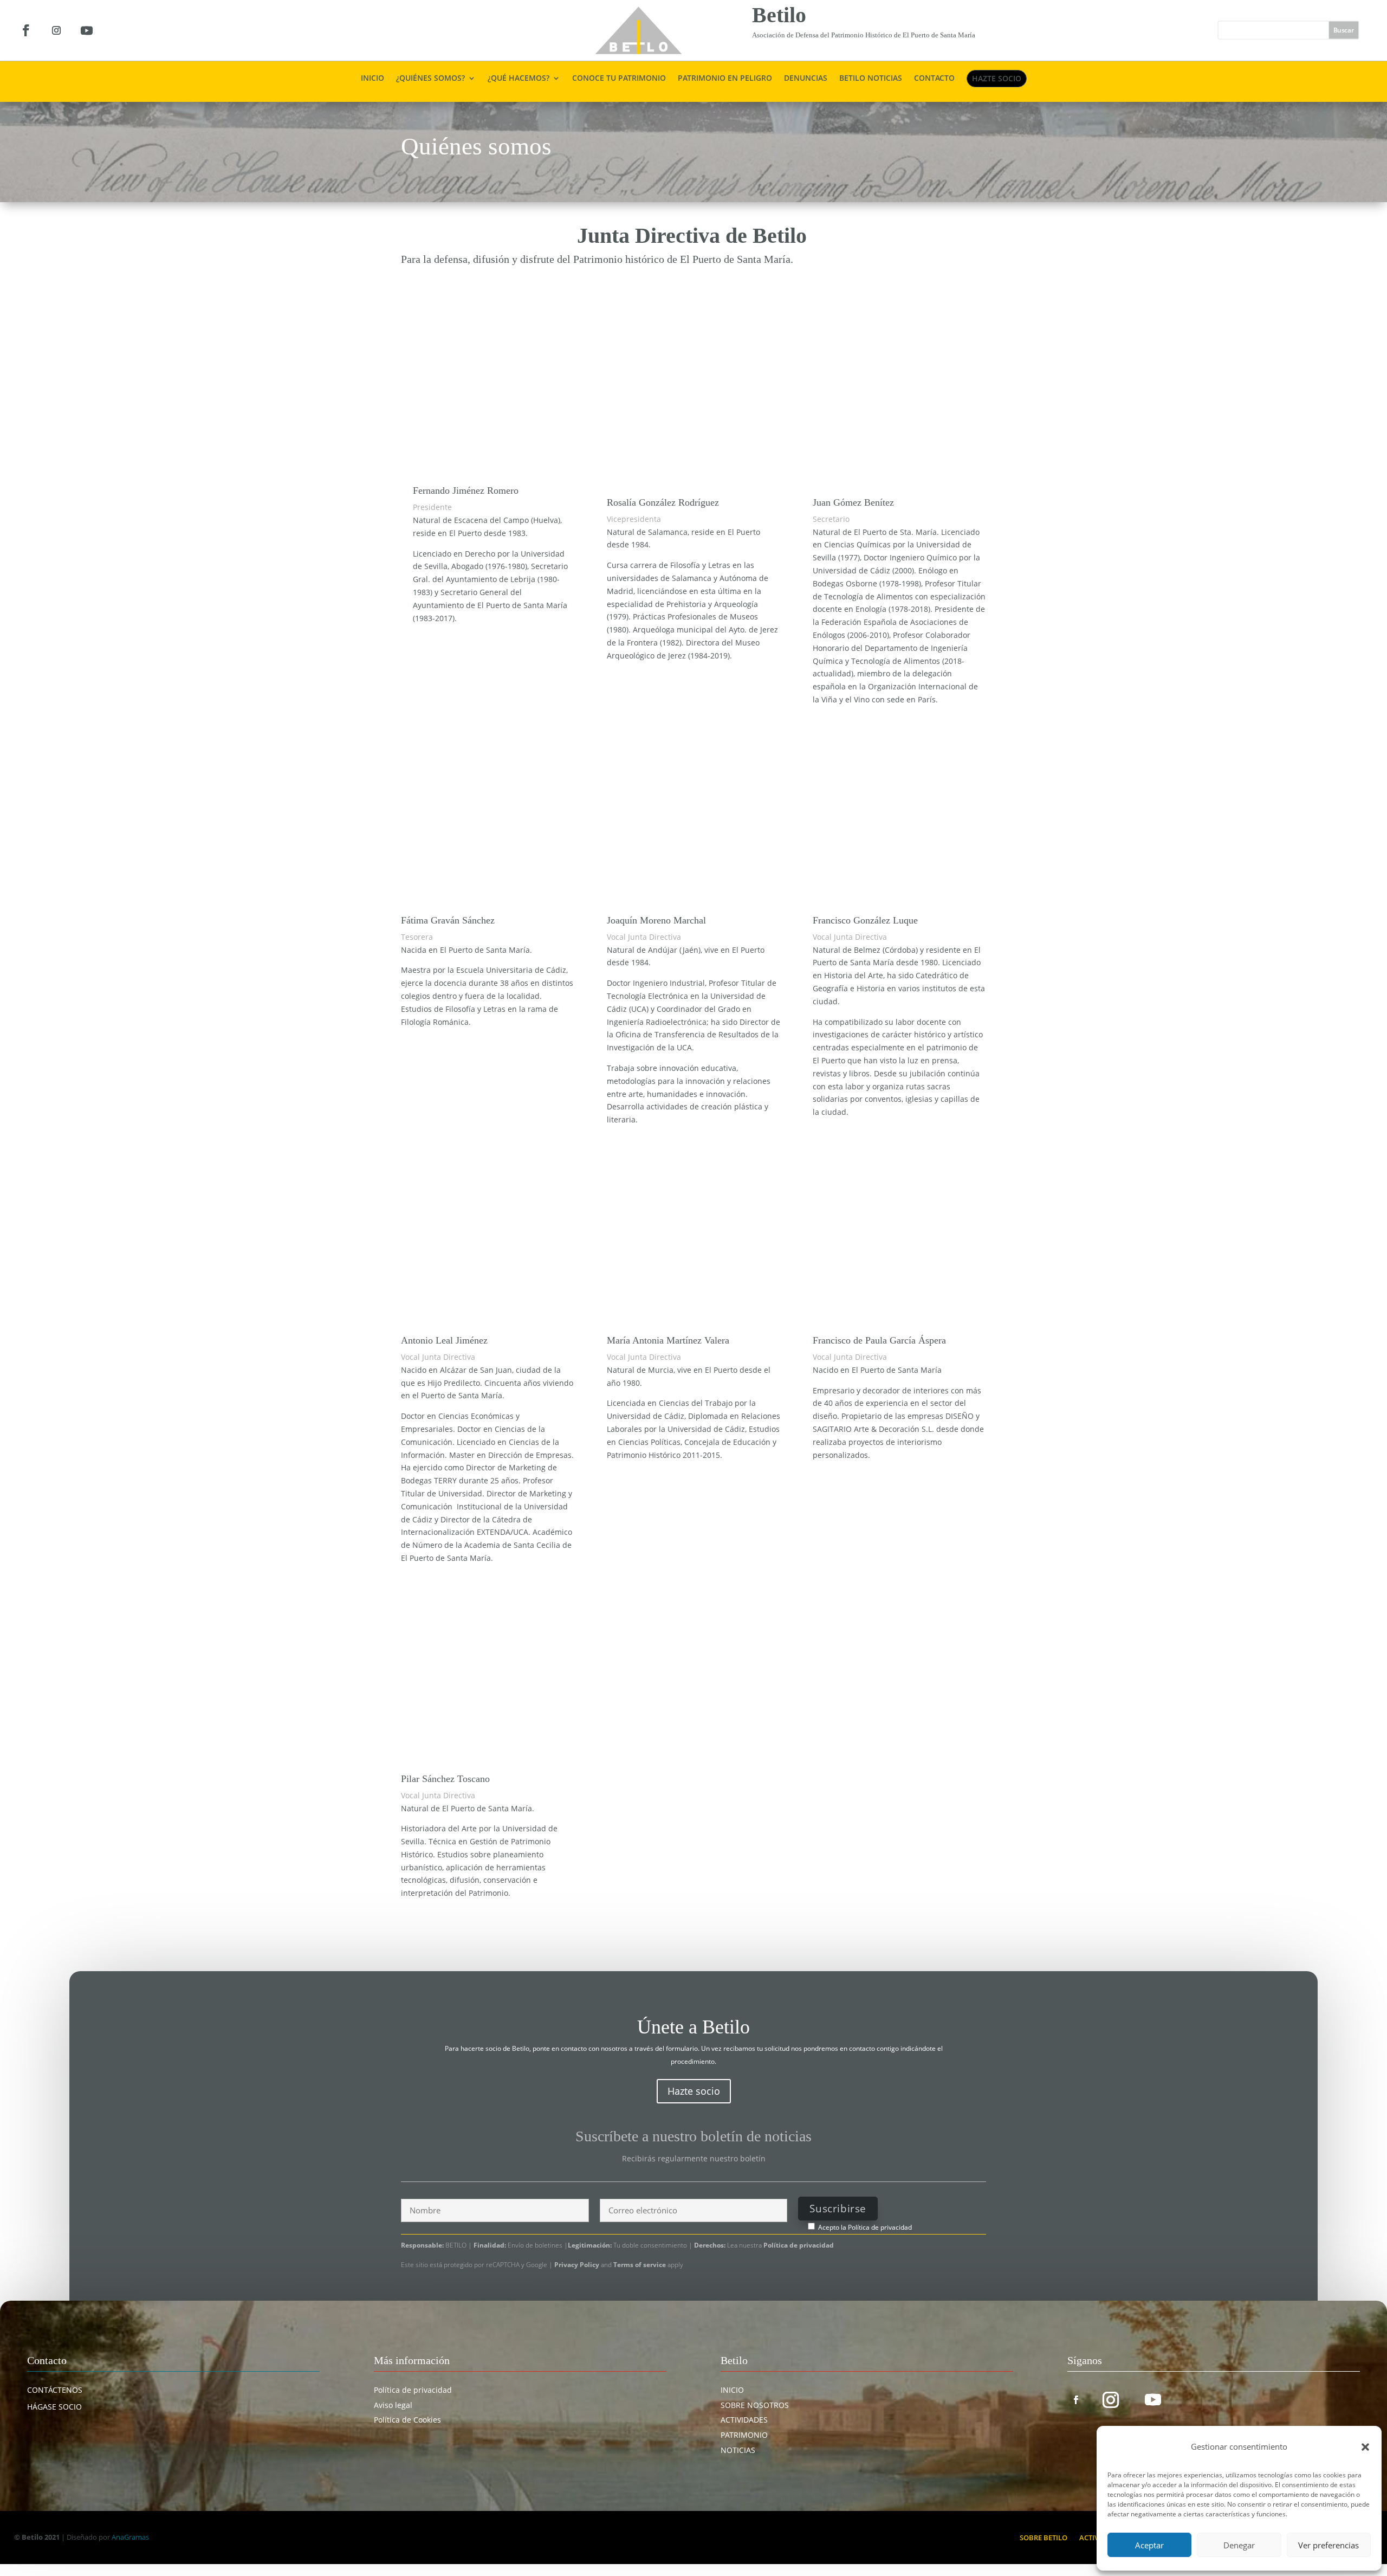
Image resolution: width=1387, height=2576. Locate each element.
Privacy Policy (578, 2265)
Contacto (934, 79)
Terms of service (640, 2265)
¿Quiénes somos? (430, 79)
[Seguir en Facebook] (26, 30)
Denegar (1239, 2545)
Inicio (372, 79)
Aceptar (1149, 2545)
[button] (1365, 2447)
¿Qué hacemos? (518, 79)
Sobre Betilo (1044, 2537)
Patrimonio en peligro (725, 79)
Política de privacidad (880, 2227)
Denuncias (806, 79)
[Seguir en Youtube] (87, 30)
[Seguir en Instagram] (56, 30)
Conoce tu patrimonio (619, 79)
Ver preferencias (1328, 2545)
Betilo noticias (871, 79)
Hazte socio (694, 2091)
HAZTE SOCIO (997, 78)
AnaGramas (130, 2537)
